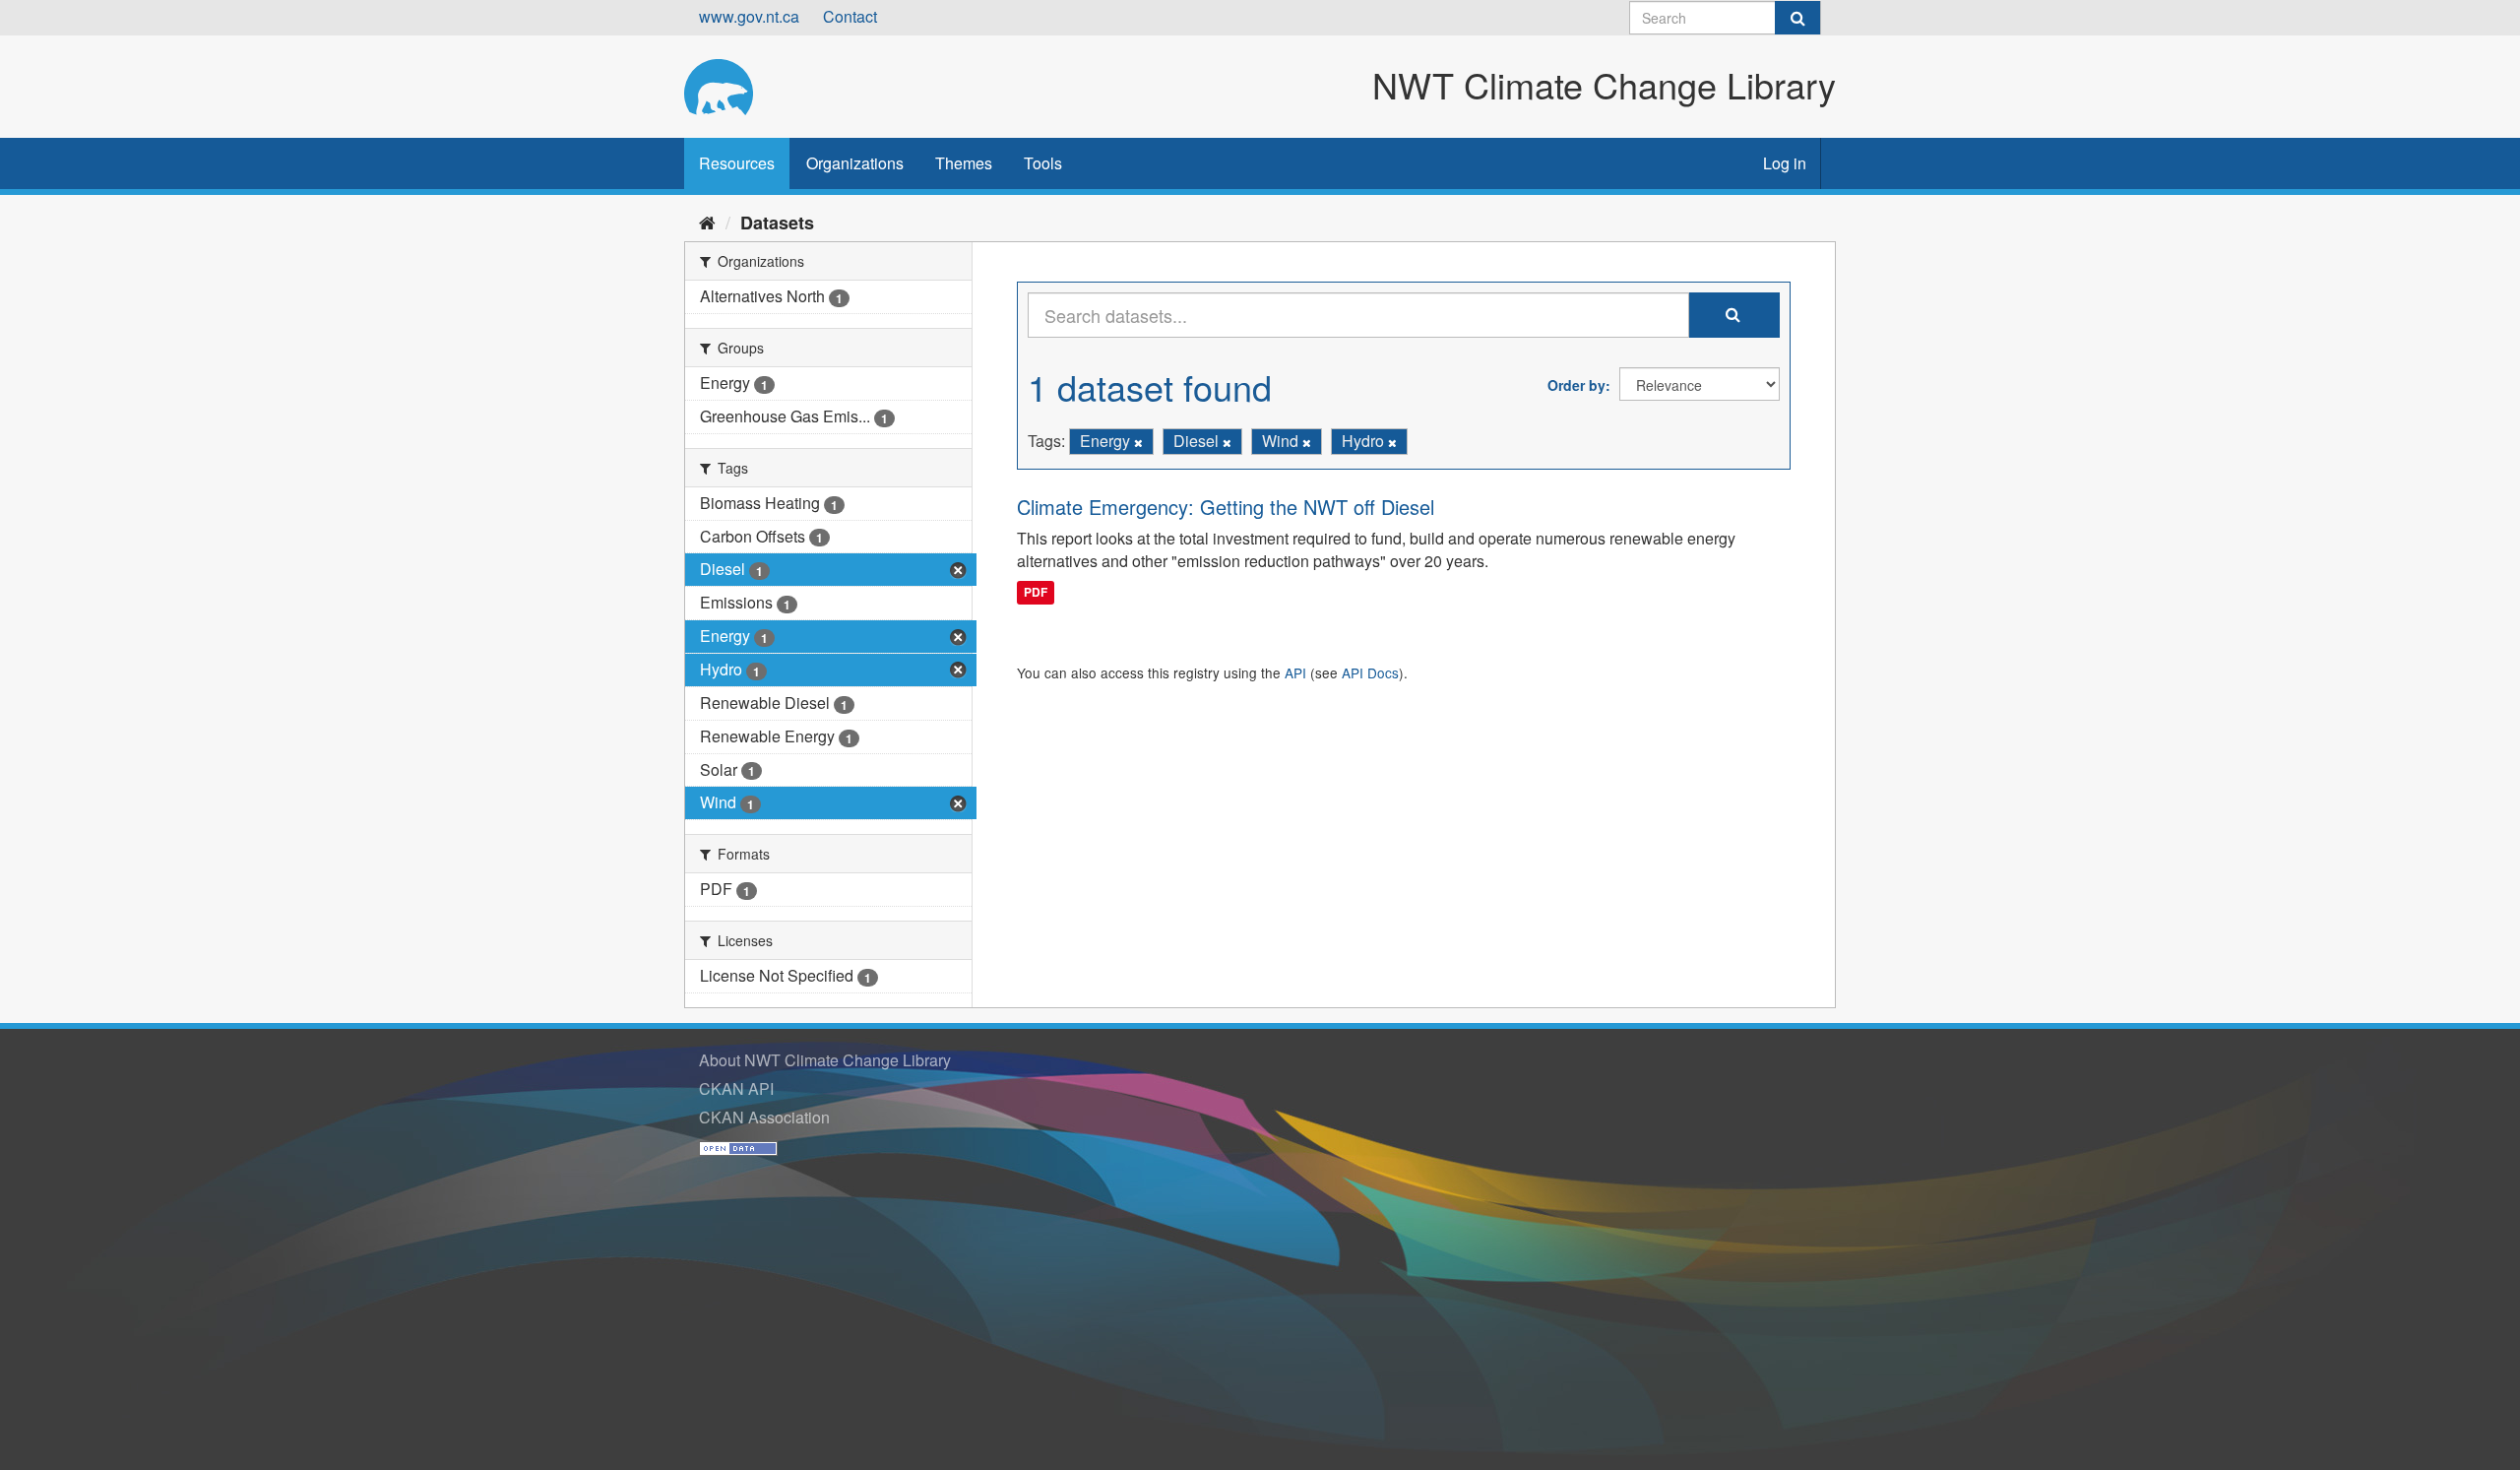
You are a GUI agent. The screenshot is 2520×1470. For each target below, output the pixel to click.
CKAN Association (764, 1117)
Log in (1785, 163)
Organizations (855, 163)
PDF (1036, 592)
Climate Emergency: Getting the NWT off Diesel (1226, 507)
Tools (1043, 163)
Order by (1576, 385)
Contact (850, 16)
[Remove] (1138, 442)
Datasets (777, 223)
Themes (964, 163)
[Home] (707, 222)
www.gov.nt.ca (749, 16)
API (1295, 672)
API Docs (1370, 672)
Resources (737, 163)
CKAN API (736, 1088)
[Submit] (1797, 18)
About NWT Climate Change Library (825, 1060)
